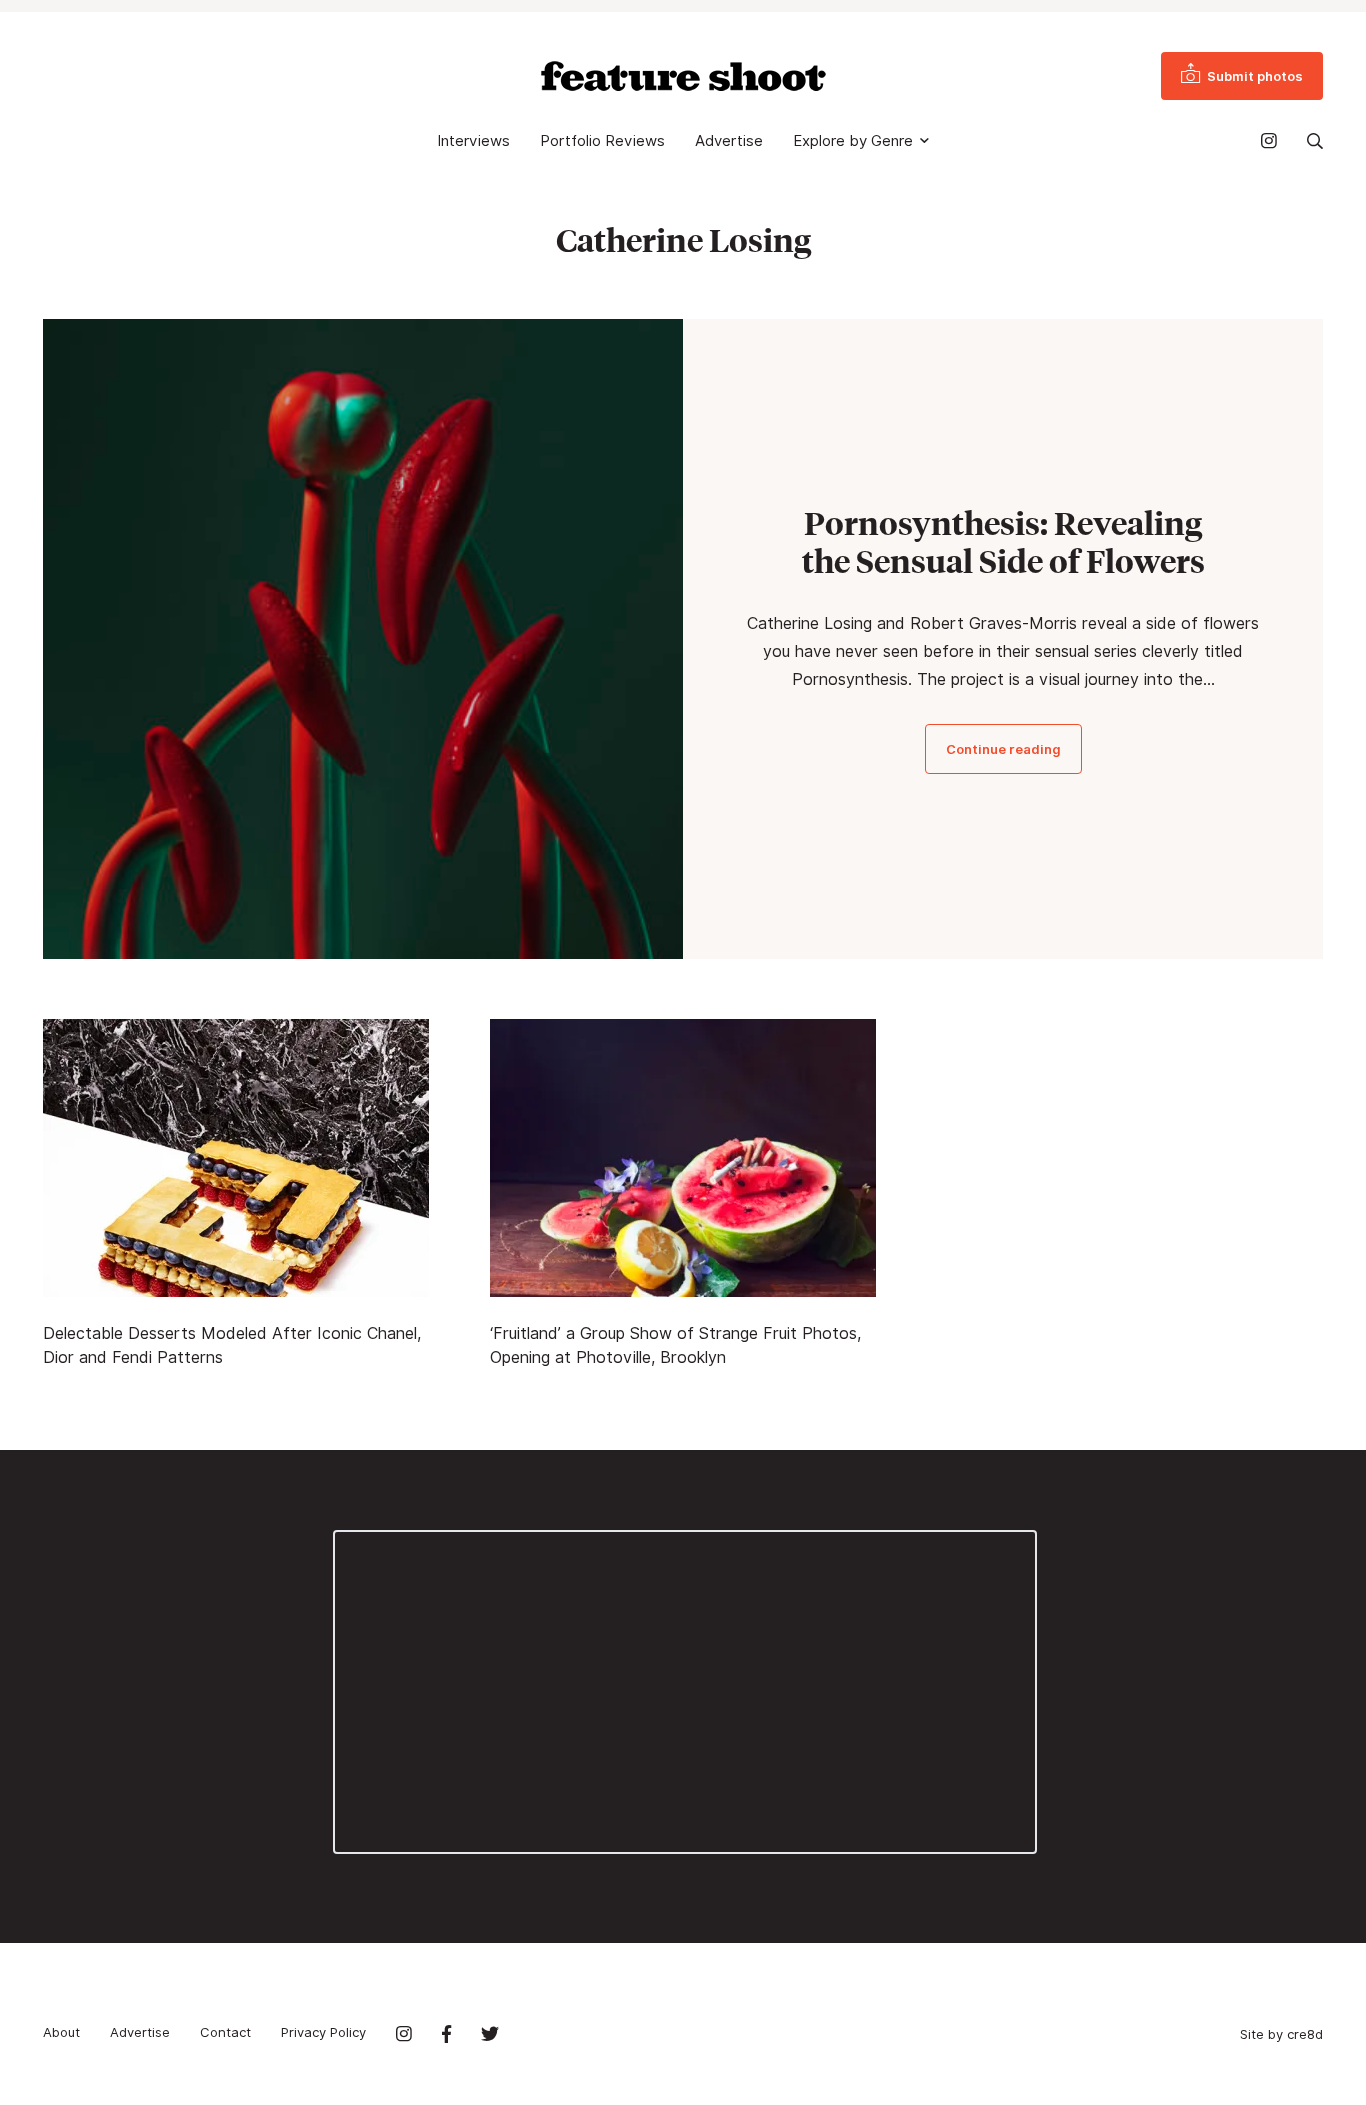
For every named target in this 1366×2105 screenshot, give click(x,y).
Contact (225, 2032)
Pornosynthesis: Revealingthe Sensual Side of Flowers (1003, 542)
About (61, 2032)
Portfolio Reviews (602, 141)
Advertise (729, 141)
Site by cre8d (1281, 2034)
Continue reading (1003, 749)
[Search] (1315, 141)
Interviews (473, 141)
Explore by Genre (853, 141)
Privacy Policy (323, 2032)
